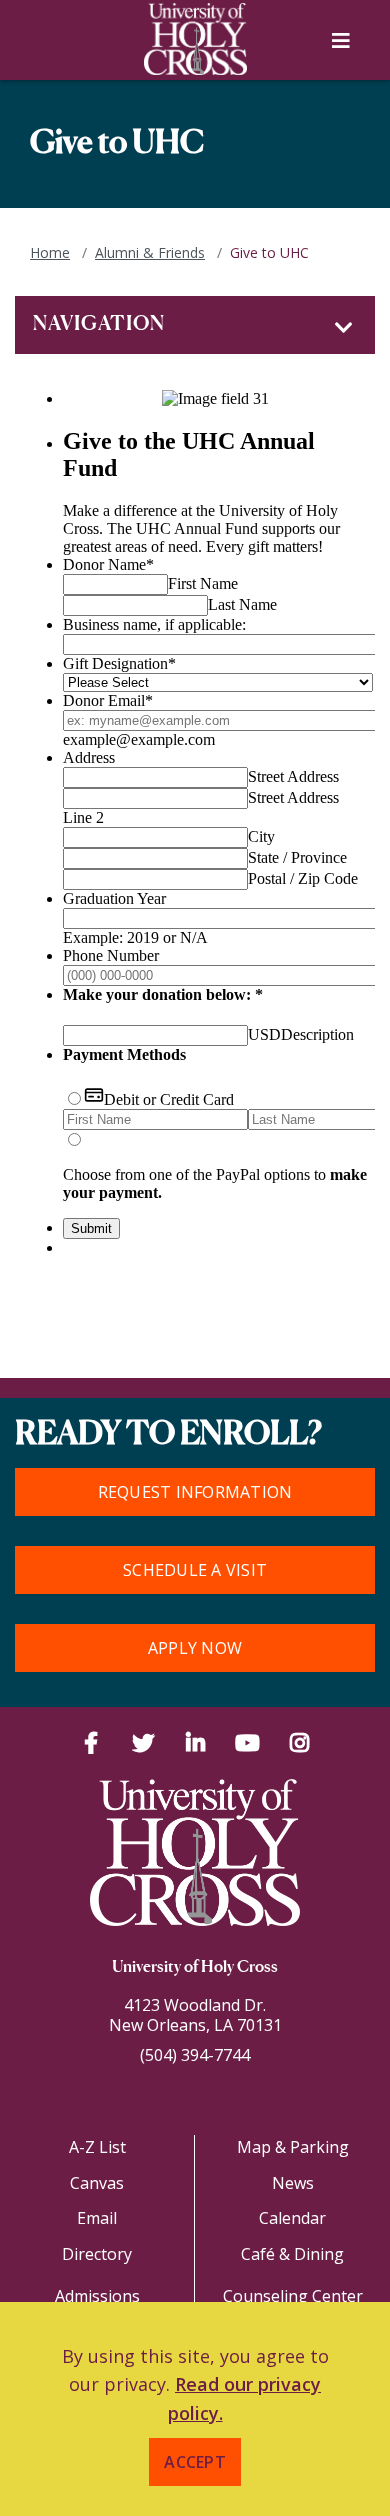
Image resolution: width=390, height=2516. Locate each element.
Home (50, 252)
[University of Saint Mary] (195, 39)
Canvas (97, 2183)
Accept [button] (195, 2462)
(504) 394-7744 (195, 2055)
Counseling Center (293, 2296)
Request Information (195, 1492)
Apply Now (195, 1648)
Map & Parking (293, 2147)
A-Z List (97, 2147)
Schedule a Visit (195, 1570)
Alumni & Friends (150, 252)
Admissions (97, 2296)
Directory (97, 2254)
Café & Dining (292, 2254)
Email (97, 2218)
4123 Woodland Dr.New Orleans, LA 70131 (195, 2015)
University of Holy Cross (195, 1968)
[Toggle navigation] (344, 328)
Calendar (292, 2218)
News (293, 2183)
